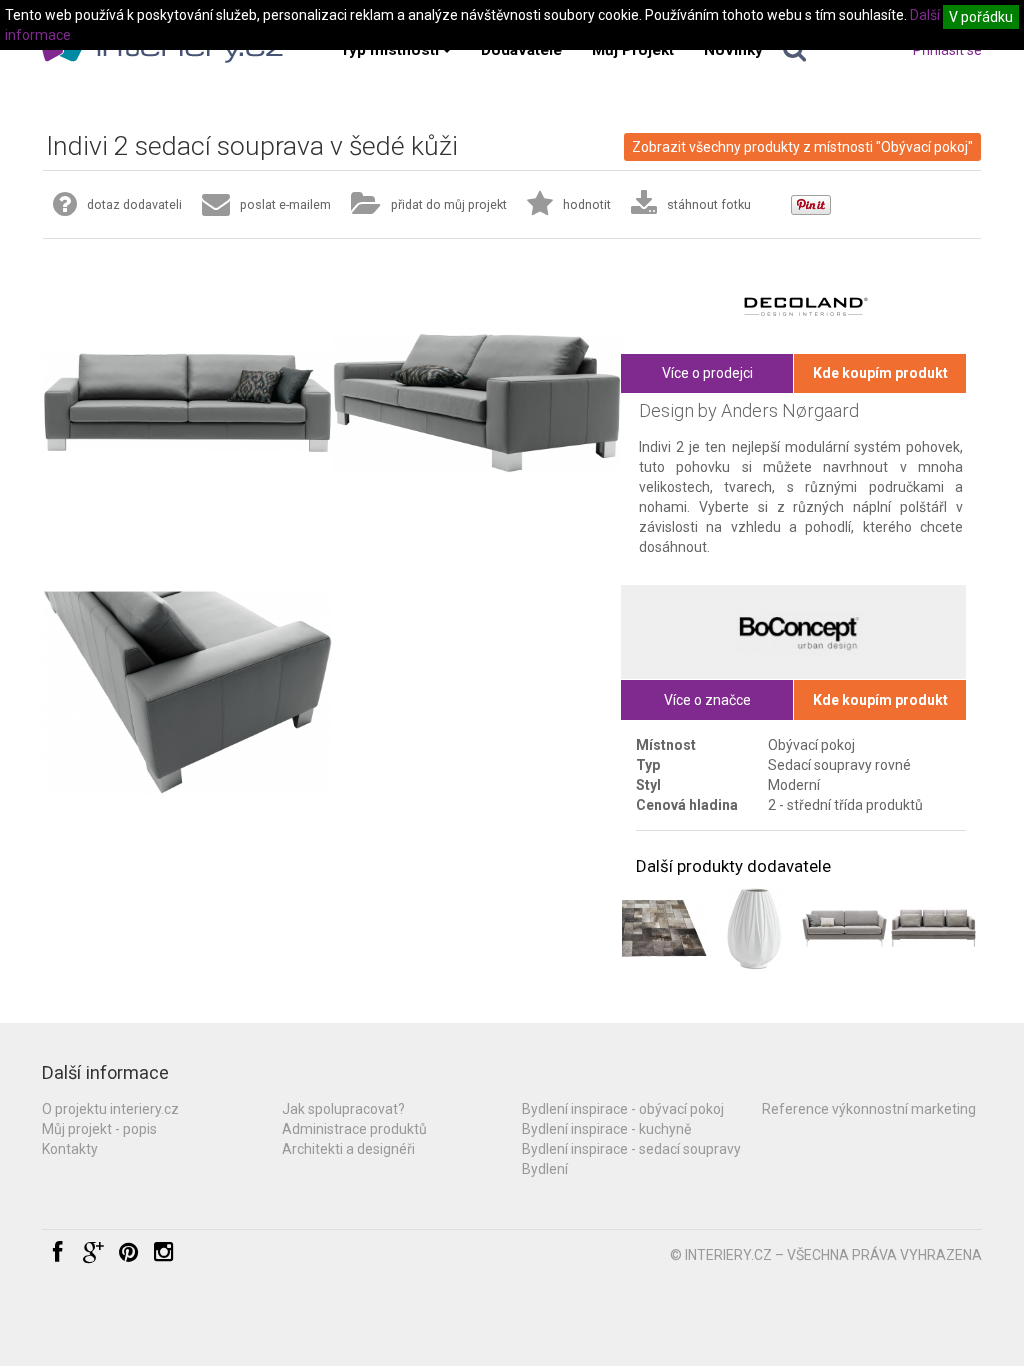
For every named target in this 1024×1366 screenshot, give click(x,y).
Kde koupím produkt (880, 373)
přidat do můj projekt (449, 204)
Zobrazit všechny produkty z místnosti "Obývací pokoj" (802, 147)
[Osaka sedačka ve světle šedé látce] (844, 928)
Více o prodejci (707, 373)
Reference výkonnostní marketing (869, 1109)
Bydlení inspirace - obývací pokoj (623, 1109)
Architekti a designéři (348, 1149)
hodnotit (587, 204)
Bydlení (545, 1169)
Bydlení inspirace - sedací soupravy (631, 1149)
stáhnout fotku (709, 204)
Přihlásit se (947, 50)
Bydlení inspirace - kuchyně (606, 1129)
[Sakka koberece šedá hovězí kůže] (664, 928)
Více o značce (707, 700)
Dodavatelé (521, 50)
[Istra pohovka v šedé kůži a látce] (933, 928)
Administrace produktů (354, 1129)
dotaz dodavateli (134, 204)
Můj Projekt (633, 50)
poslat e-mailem (285, 204)
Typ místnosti (389, 50)
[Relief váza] (754, 928)
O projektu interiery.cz (110, 1109)
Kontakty (70, 1149)
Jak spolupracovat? (343, 1109)
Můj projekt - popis (99, 1129)
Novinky (733, 50)
